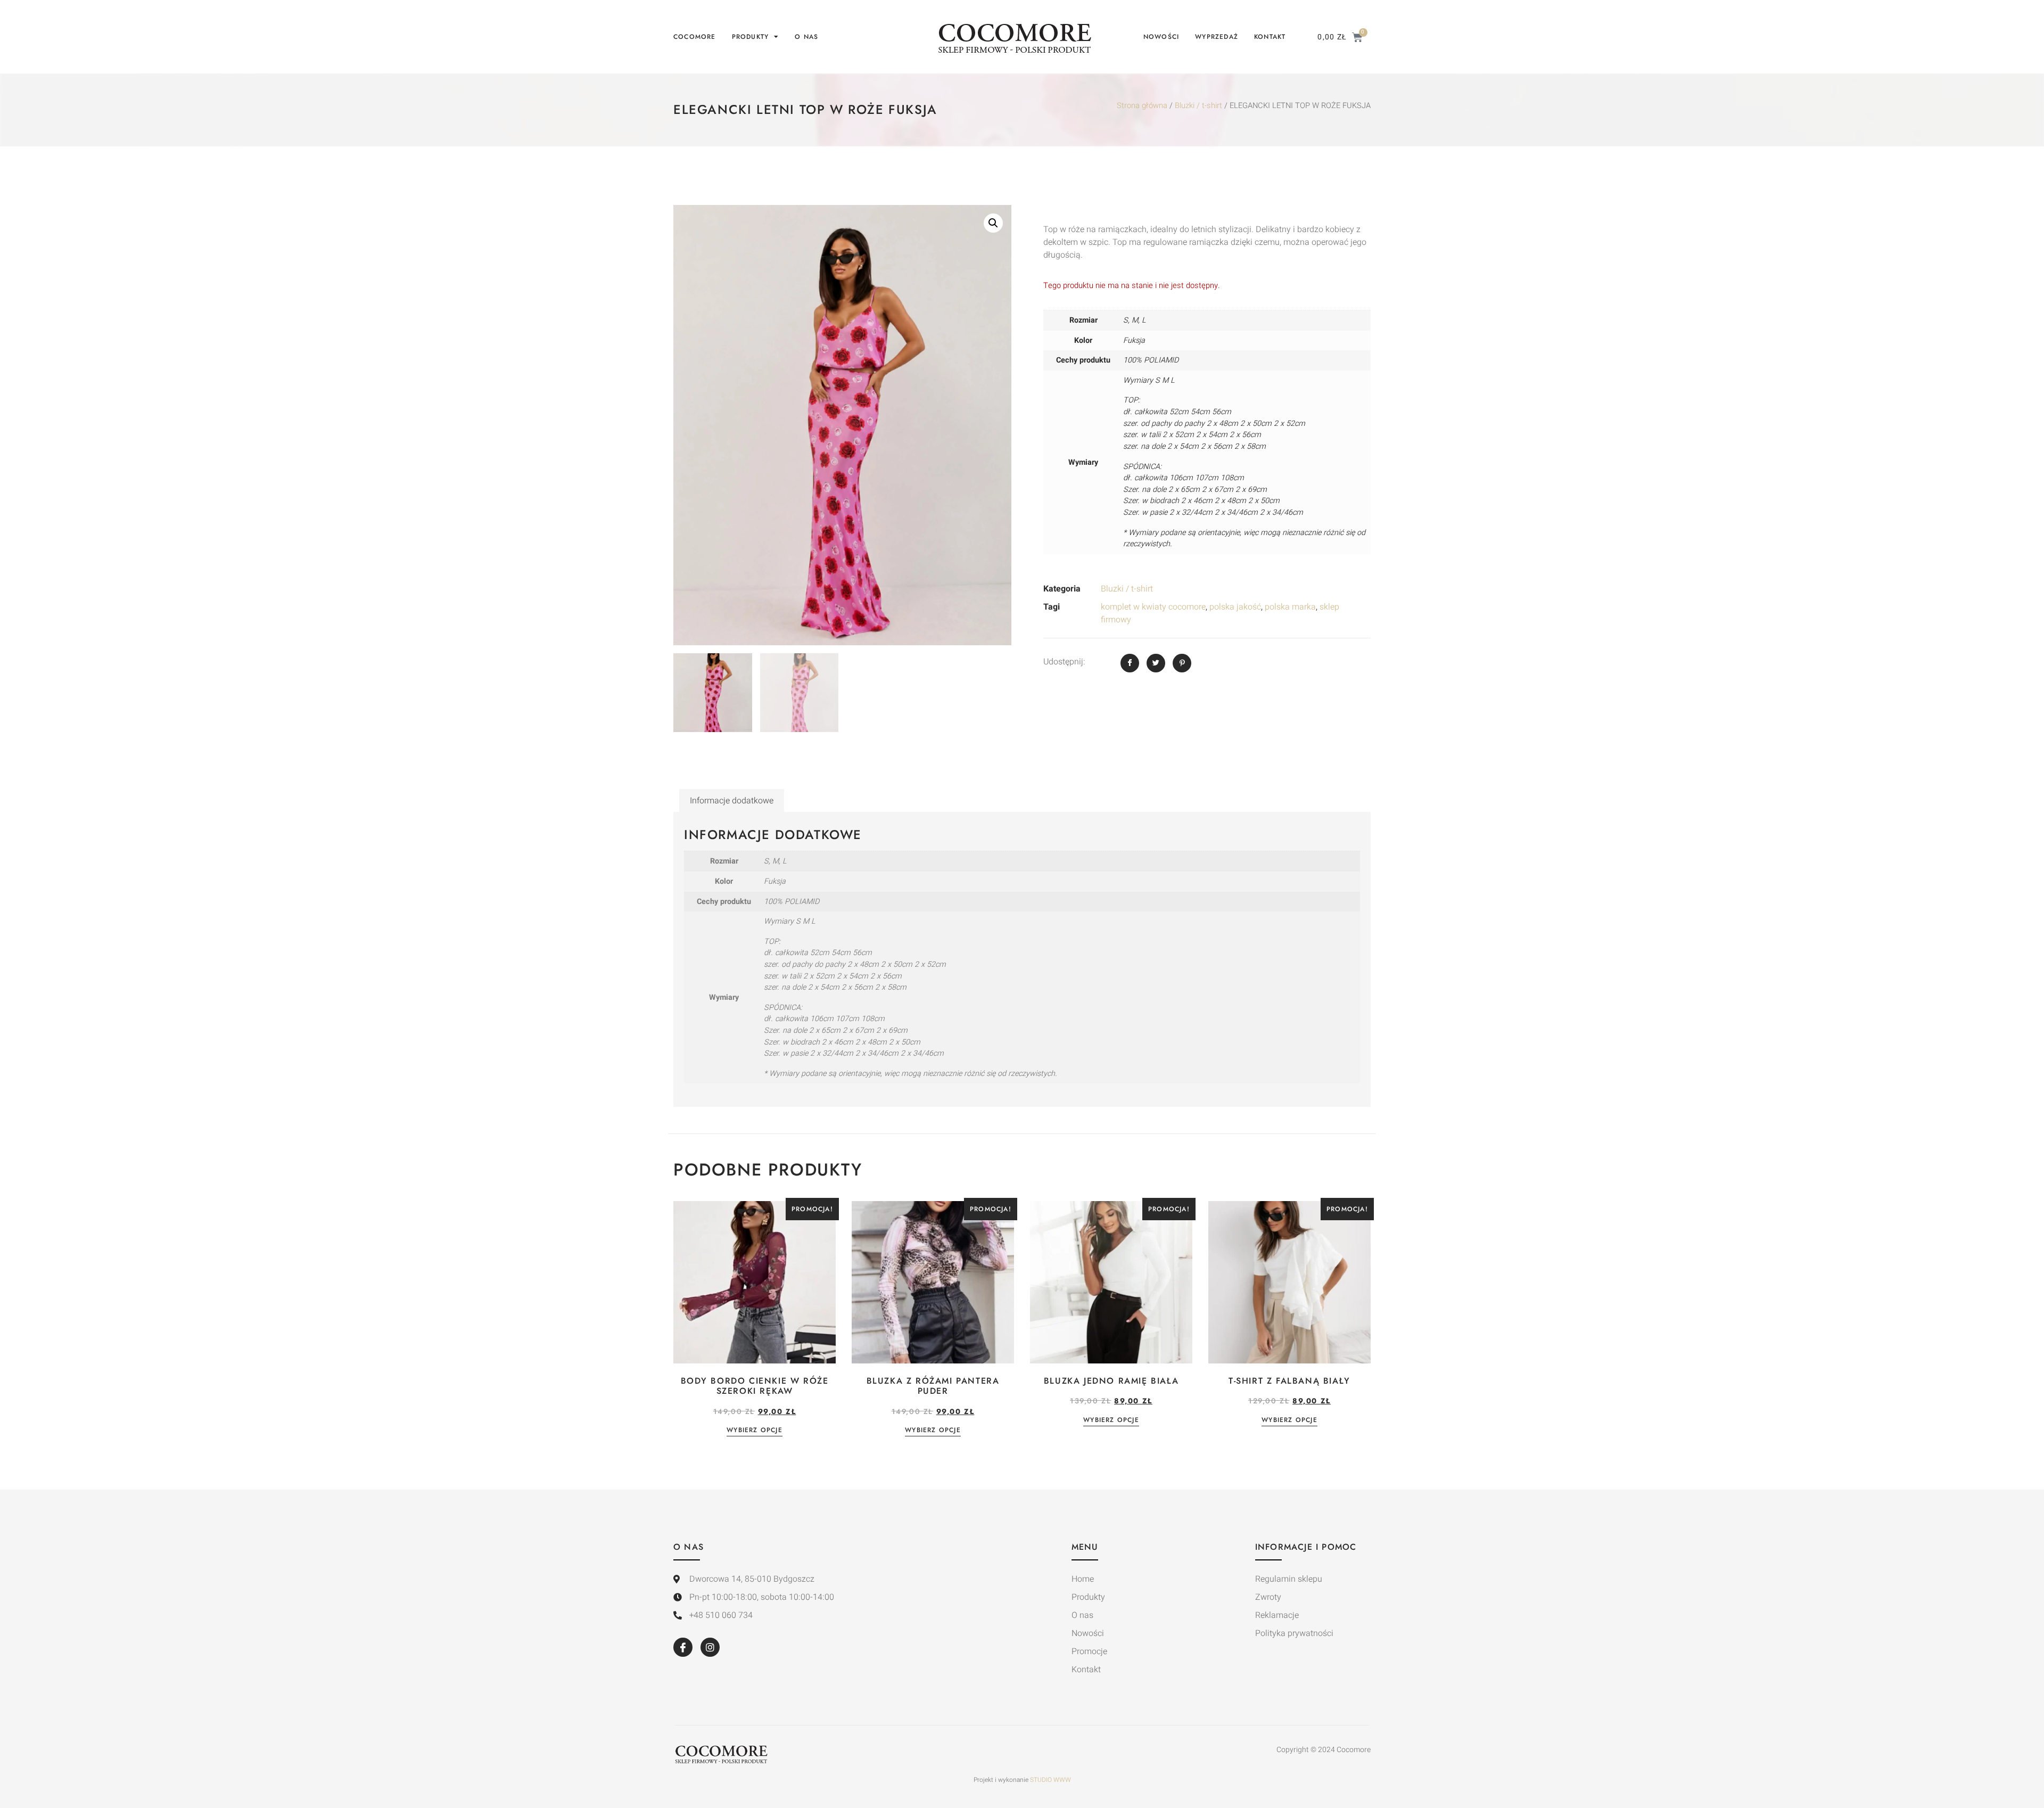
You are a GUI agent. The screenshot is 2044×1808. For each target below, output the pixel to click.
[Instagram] (710, 1647)
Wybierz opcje (755, 1431)
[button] (993, 223)
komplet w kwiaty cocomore (1153, 607)
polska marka (1290, 607)
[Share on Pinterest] (1182, 663)
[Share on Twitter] (1156, 663)
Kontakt (1270, 37)
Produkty (751, 37)
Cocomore (695, 37)
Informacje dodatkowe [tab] (732, 801)
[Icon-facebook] (683, 1647)
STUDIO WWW (1050, 1780)
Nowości (1161, 37)
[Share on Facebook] (1130, 663)
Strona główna (1142, 106)
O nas (806, 37)
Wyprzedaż (1217, 37)
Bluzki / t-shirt (1198, 106)
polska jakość (1235, 607)
